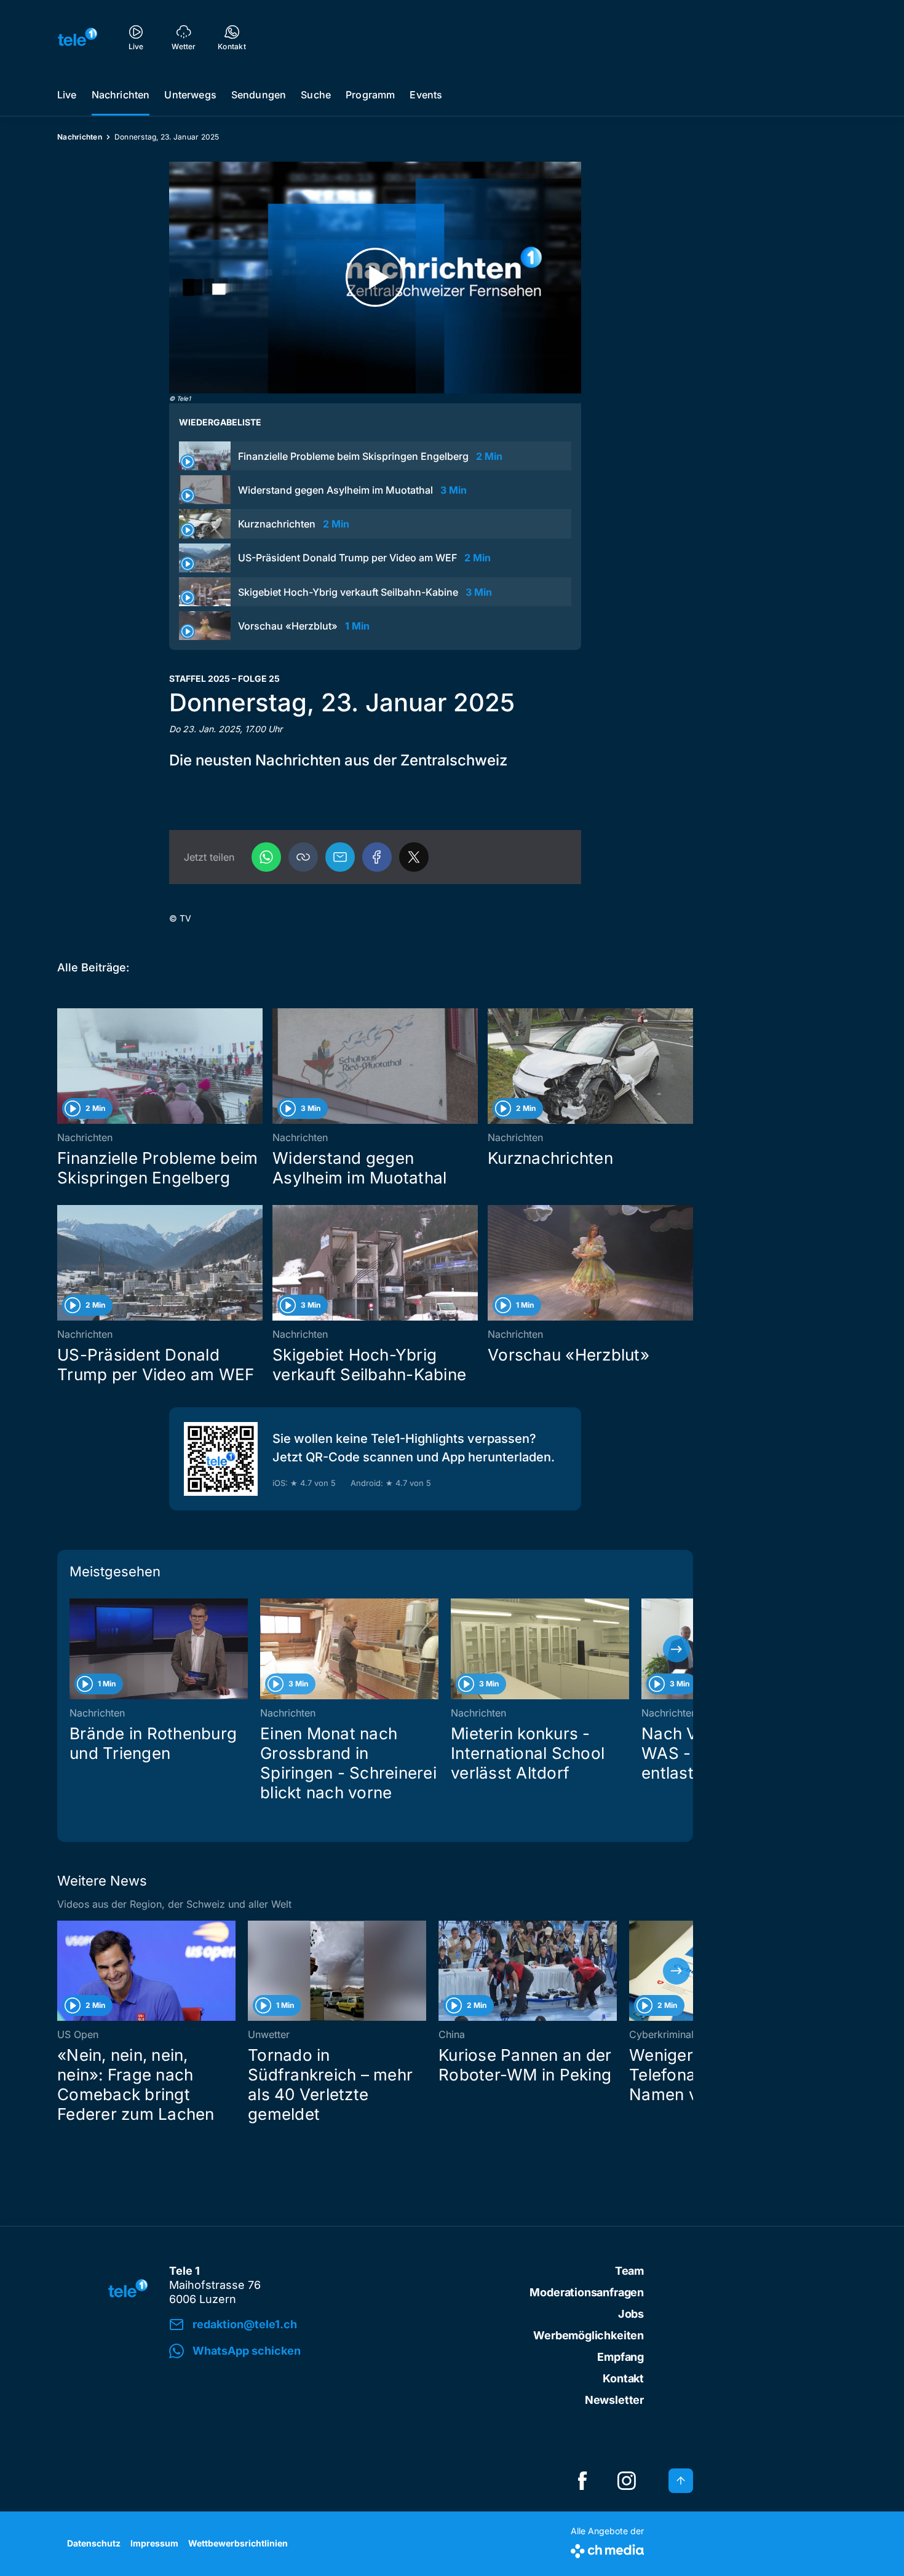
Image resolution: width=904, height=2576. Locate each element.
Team (629, 2271)
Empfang (621, 2357)
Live (67, 95)
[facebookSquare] (582, 2481)
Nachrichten (121, 95)
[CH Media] (607, 2549)
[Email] (340, 857)
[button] (303, 857)
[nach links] (74, 1649)
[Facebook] (377, 857)
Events (426, 95)
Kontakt (623, 2378)
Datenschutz (94, 2543)
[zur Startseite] (77, 37)
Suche (316, 95)
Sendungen (259, 95)
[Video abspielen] (375, 278)
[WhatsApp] (266, 857)
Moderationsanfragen (587, 2292)
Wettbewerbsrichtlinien (238, 2543)
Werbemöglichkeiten (589, 2335)
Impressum (154, 2543)
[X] (414, 857)
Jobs (631, 2314)
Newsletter (614, 2400)
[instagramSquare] (627, 2481)
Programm (370, 95)
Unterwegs (190, 95)
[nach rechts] (676, 1649)
